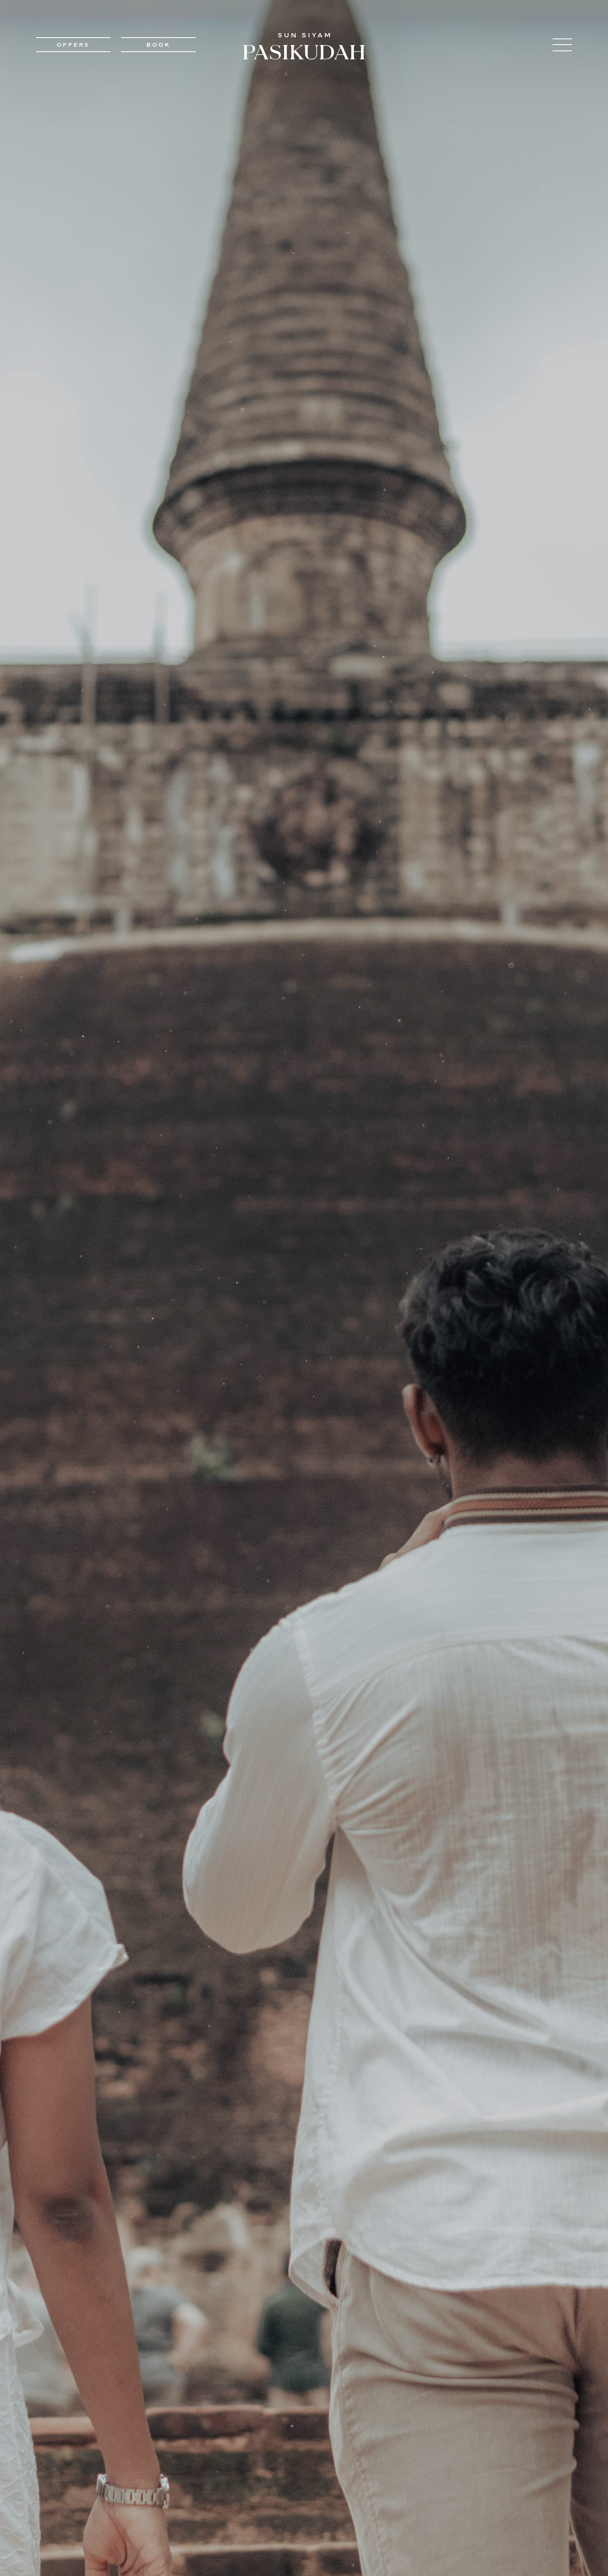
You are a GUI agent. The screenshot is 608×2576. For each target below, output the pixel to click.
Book (158, 45)
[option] (304, 1288)
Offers (73, 45)
